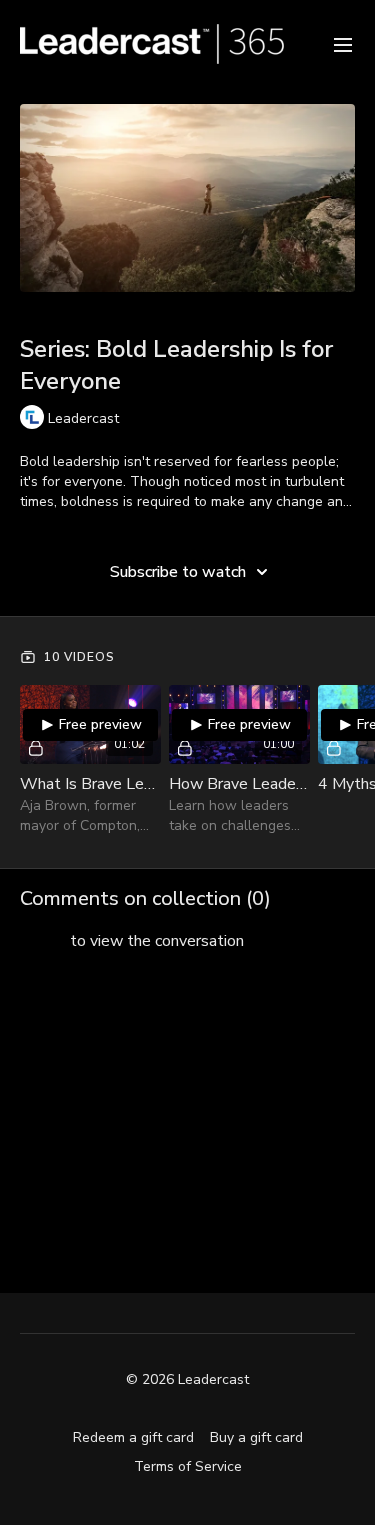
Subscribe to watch (178, 572)
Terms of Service (188, 1466)
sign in (43, 941)
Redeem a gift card (133, 1437)
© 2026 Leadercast (187, 1380)
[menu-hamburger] (343, 43)
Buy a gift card (256, 1437)
